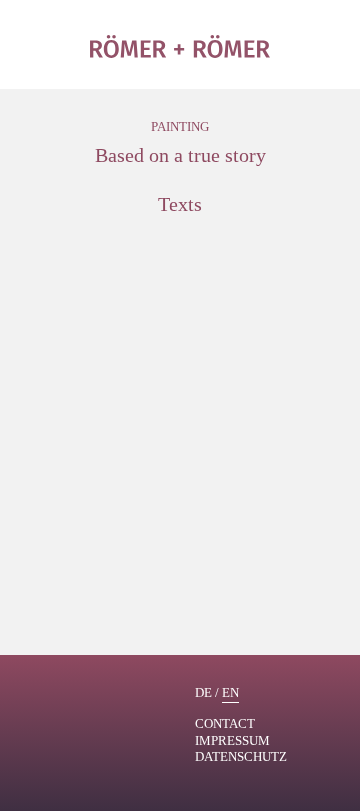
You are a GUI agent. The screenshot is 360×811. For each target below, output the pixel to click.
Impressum (232, 740)
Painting (180, 126)
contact (225, 723)
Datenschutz (241, 756)
